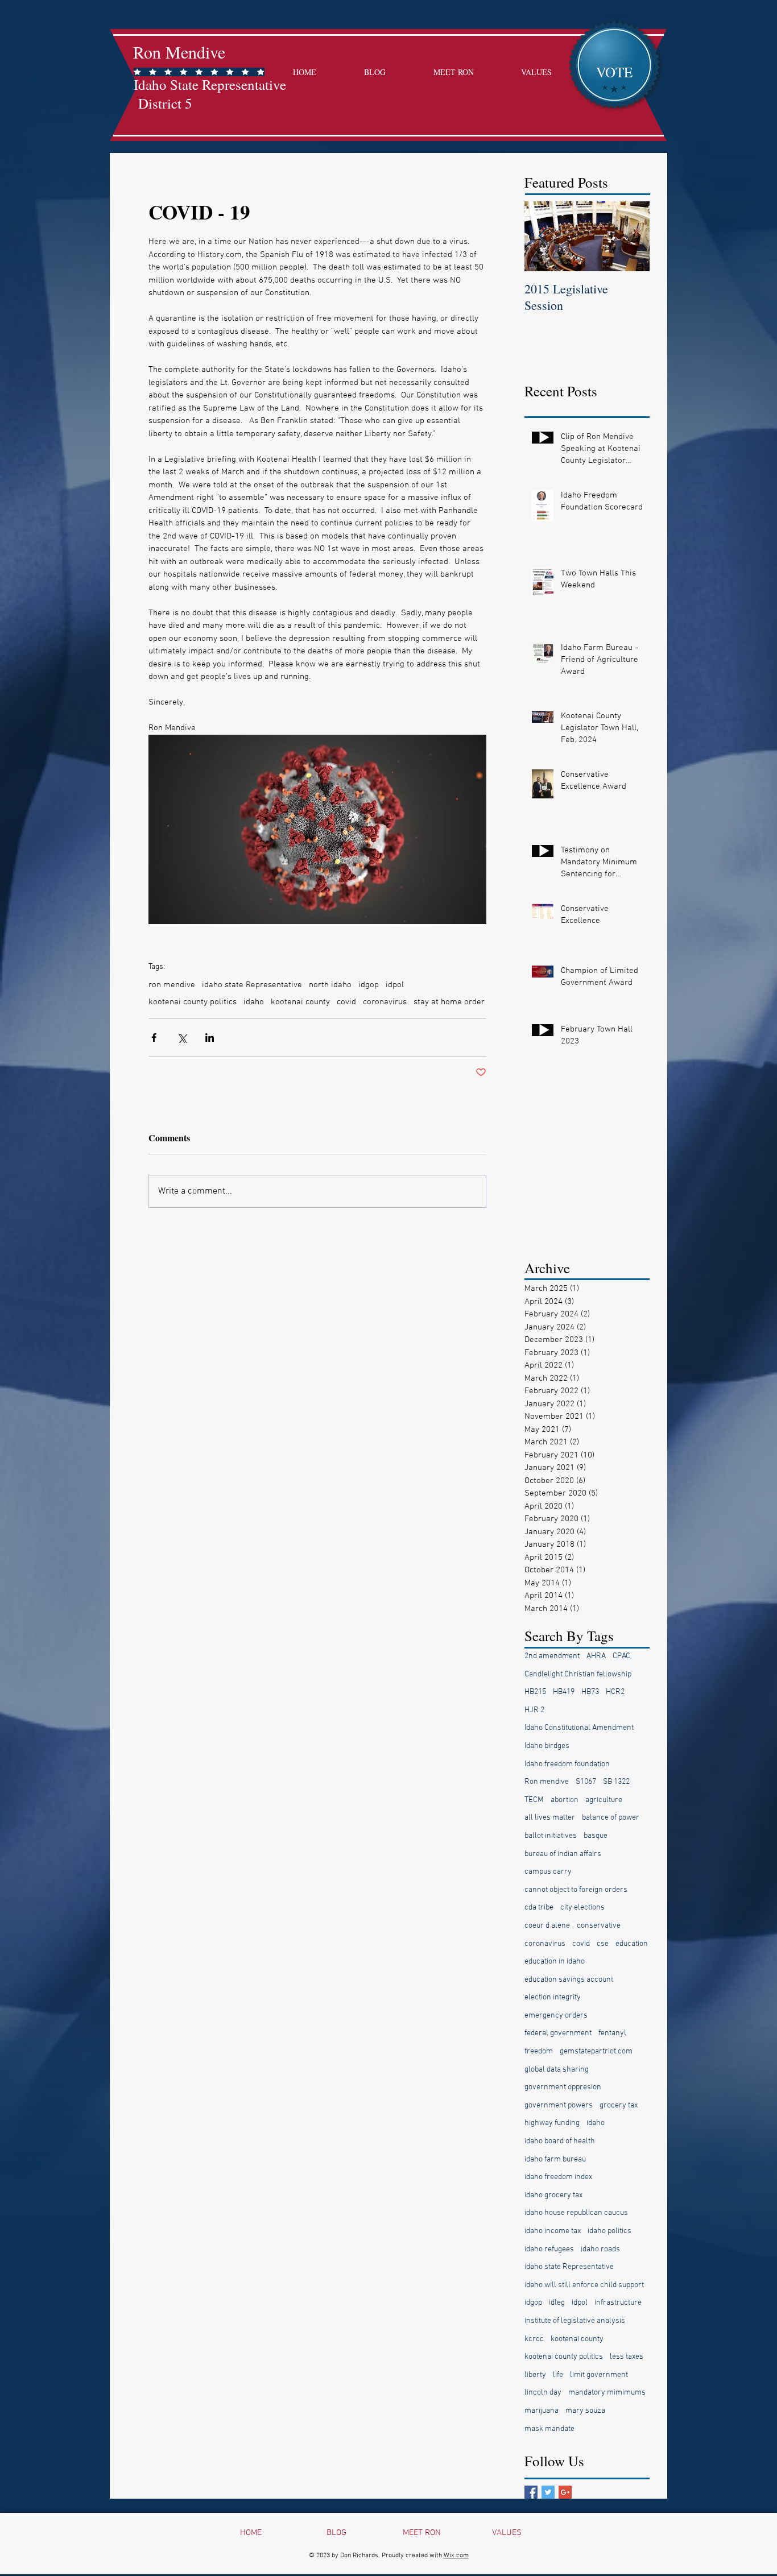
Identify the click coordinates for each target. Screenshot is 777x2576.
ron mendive (172, 985)
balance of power (611, 1818)
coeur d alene (547, 1926)
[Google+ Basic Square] (565, 2492)
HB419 (564, 1692)
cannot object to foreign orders (576, 1890)
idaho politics (609, 2231)
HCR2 (615, 1692)
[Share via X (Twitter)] (182, 1038)
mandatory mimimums (607, 2393)
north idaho (330, 985)
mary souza (585, 2411)
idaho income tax (553, 2231)
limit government (599, 2375)
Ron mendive (547, 1782)
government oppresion (563, 2087)
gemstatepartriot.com (596, 2051)
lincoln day (543, 2393)
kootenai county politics (193, 1002)
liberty (535, 2375)
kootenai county (300, 1002)
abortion (565, 1800)
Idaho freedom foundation (567, 1764)
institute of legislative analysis (575, 2321)
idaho (254, 1002)
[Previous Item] (543, 236)
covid (346, 1002)
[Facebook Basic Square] (531, 2492)
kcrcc (534, 2339)
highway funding (552, 2123)
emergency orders (556, 2016)
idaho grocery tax (553, 2195)
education (632, 1944)
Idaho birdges (547, 1746)
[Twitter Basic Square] (548, 2492)
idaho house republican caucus (576, 2213)
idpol (395, 985)
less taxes (627, 2357)
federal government (558, 2033)
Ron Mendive (179, 52)
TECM (534, 1800)
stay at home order (449, 1002)
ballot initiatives (551, 1836)
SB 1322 (616, 1782)
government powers (559, 2105)
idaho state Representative (252, 985)
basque (596, 1836)
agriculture (604, 1800)
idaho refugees (549, 2249)
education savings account (569, 1980)
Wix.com (456, 2556)
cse (603, 1944)
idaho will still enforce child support (584, 2285)
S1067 (586, 1782)
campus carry (548, 1872)
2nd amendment (552, 1656)
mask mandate (549, 2429)
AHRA (596, 1656)
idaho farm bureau (555, 2159)
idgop (369, 985)
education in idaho (555, 1962)
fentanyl (612, 2033)
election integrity (553, 1997)
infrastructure (618, 2303)
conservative (599, 1926)
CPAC (621, 1656)
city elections (582, 1908)
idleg (557, 2303)
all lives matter (550, 1818)
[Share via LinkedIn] (210, 1038)
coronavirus (385, 1002)
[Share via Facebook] (154, 1038)
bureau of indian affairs (563, 1854)
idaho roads (600, 2249)
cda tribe (539, 1908)
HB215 (535, 1692)
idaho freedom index (558, 2177)
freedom (539, 2051)
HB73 (590, 1692)
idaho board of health (560, 2141)
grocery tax (619, 2105)
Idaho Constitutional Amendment (579, 1728)
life (558, 2375)
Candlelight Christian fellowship (578, 1674)
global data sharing (557, 2070)
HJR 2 (534, 1710)
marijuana (542, 2411)
